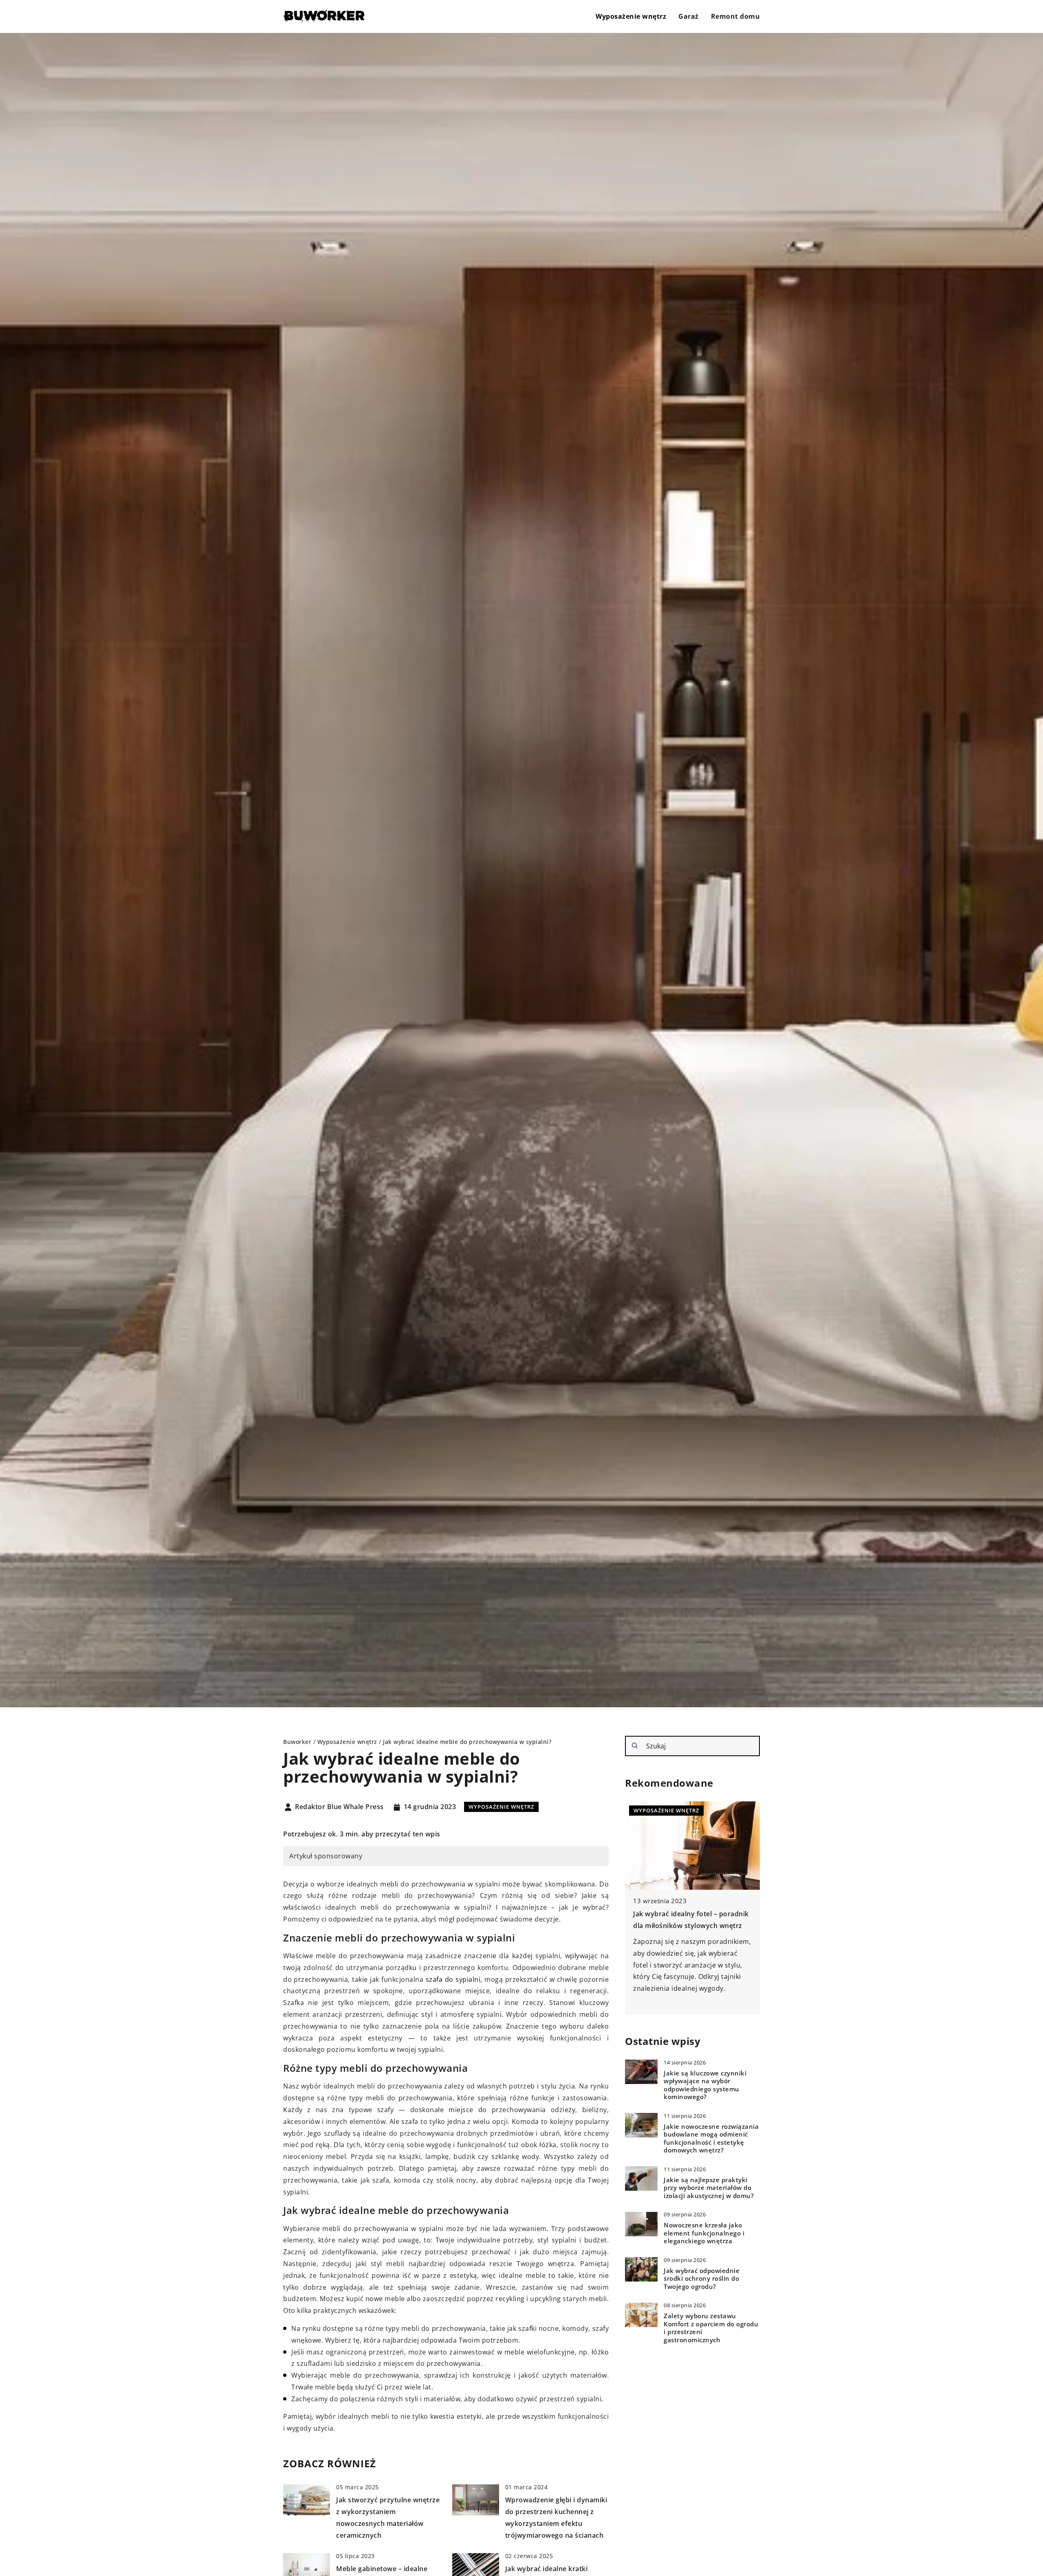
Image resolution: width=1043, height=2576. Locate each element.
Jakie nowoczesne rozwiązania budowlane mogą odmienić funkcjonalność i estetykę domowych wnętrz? (711, 2138)
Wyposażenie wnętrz (631, 16)
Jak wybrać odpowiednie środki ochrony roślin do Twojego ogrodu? (702, 2278)
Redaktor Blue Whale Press (339, 1807)
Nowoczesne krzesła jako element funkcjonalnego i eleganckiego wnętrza (704, 2233)
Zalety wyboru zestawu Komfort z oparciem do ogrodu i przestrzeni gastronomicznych (711, 2328)
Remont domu (736, 16)
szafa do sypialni (453, 1979)
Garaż (689, 16)
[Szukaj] (635, 1746)
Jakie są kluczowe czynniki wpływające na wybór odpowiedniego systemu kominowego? (705, 2085)
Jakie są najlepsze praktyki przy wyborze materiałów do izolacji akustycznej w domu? (709, 2187)
